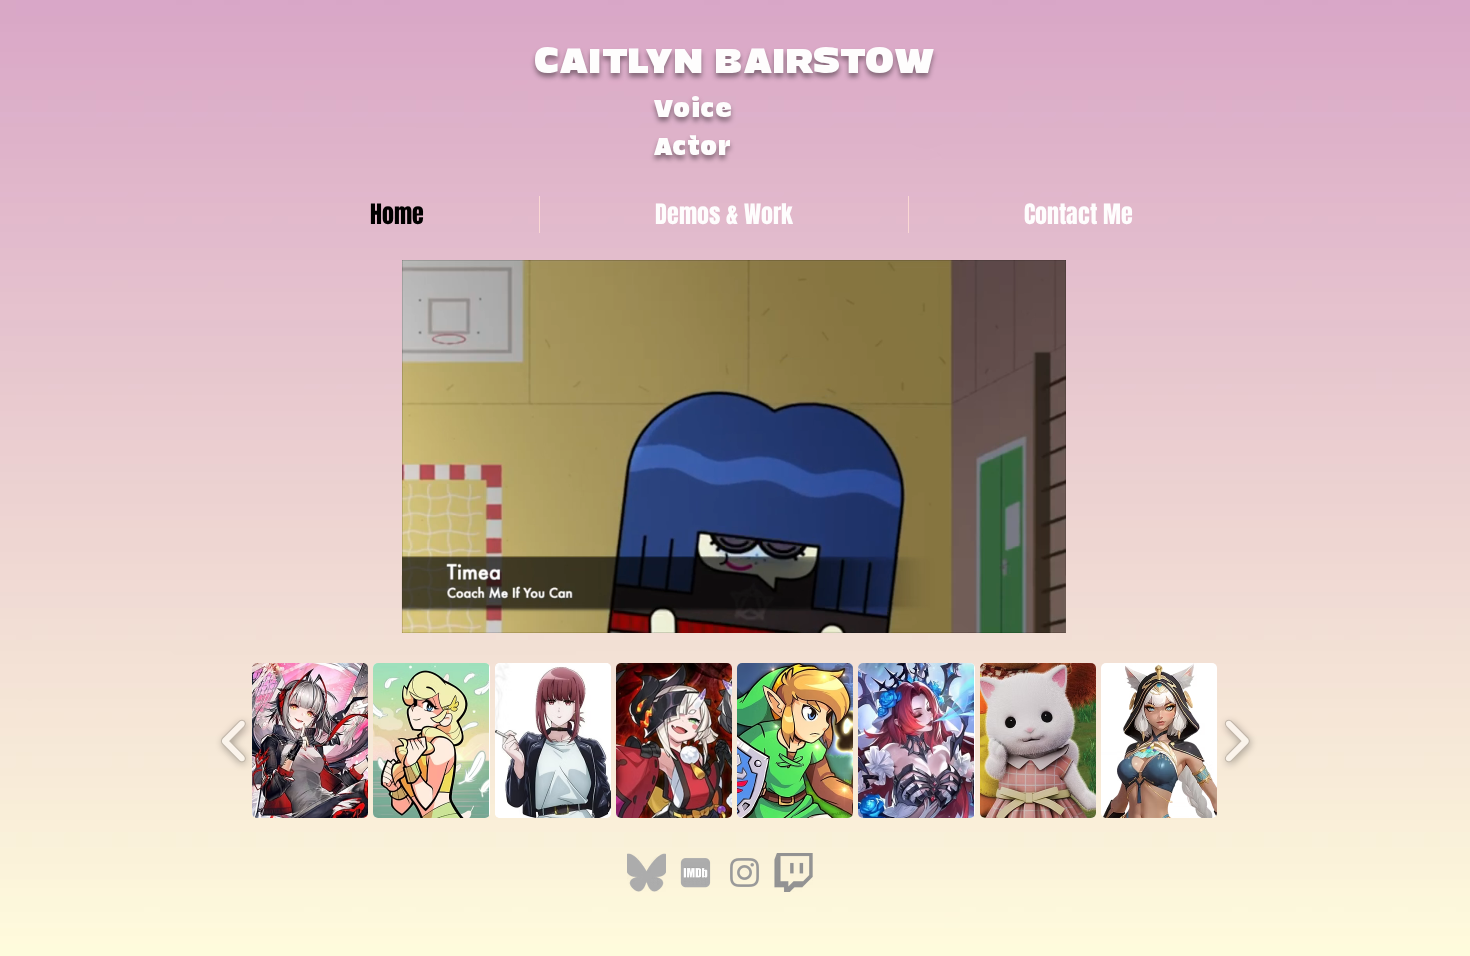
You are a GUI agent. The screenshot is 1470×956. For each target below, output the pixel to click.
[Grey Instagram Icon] (744, 872)
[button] (1040, 611)
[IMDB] (695, 872)
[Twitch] (793, 872)
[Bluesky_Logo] (646, 872)
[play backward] (234, 740)
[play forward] (1236, 740)
